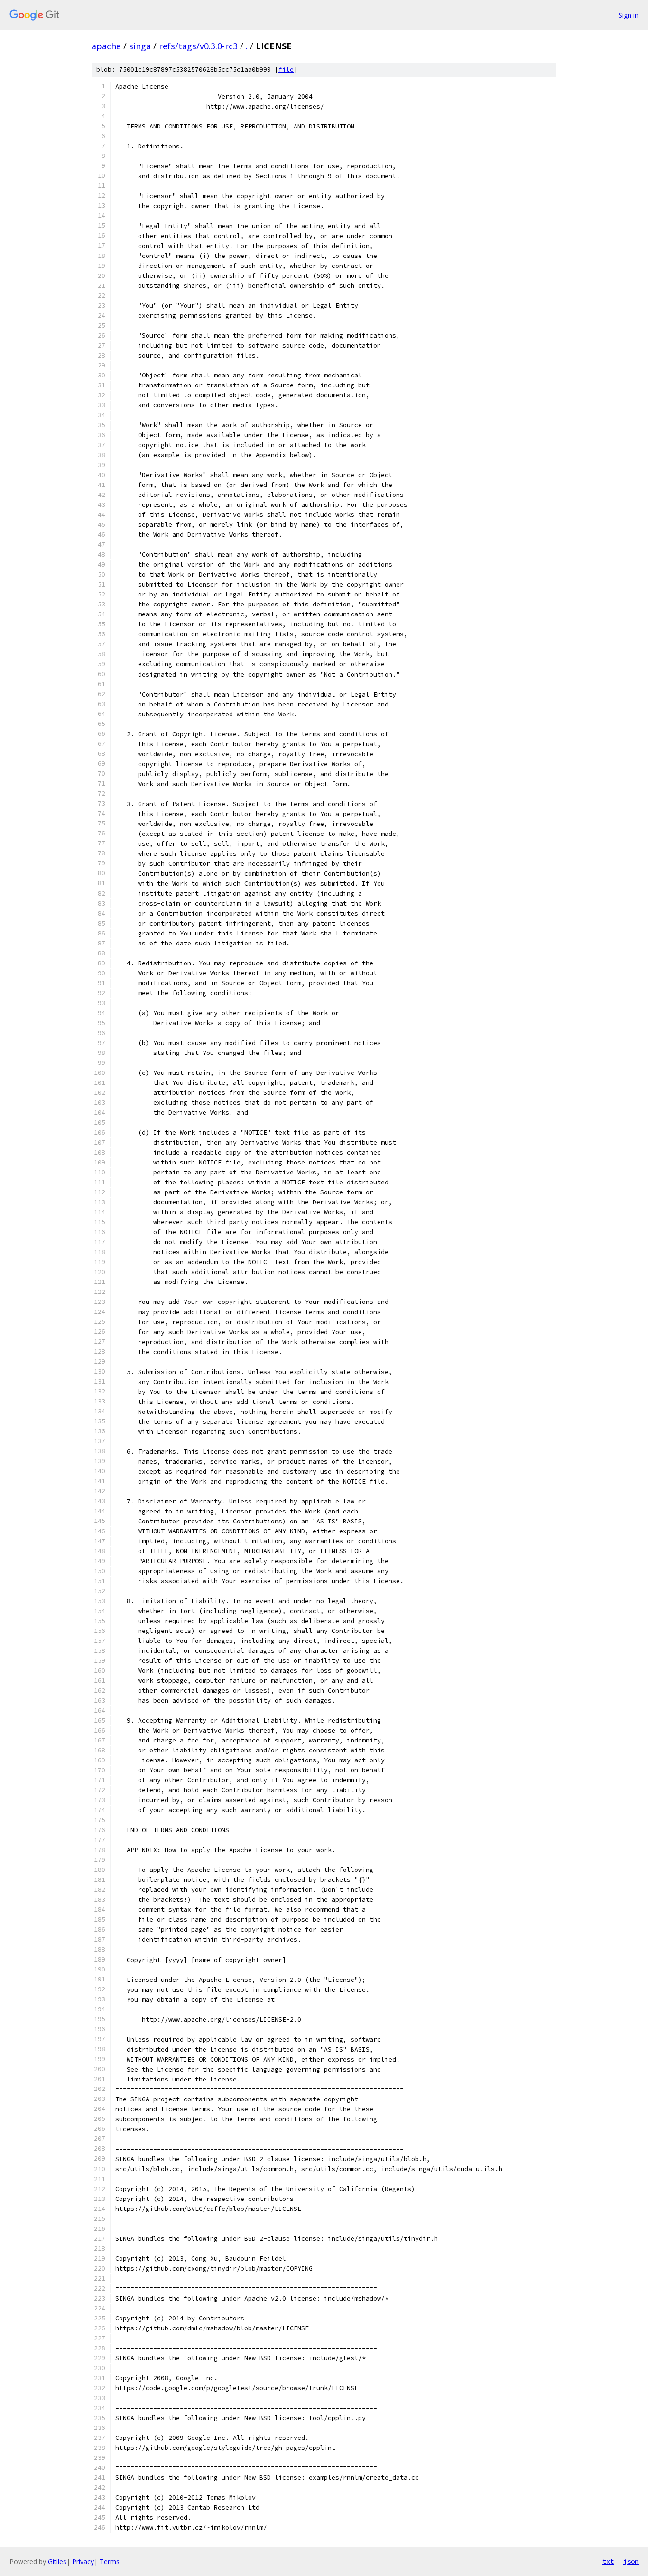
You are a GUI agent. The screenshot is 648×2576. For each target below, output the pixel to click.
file (286, 69)
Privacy (83, 2562)
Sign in (629, 15)
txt (608, 2561)
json (631, 2561)
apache (106, 46)
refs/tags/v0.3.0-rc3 (198, 46)
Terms (110, 2562)
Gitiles (57, 2562)
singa (140, 46)
